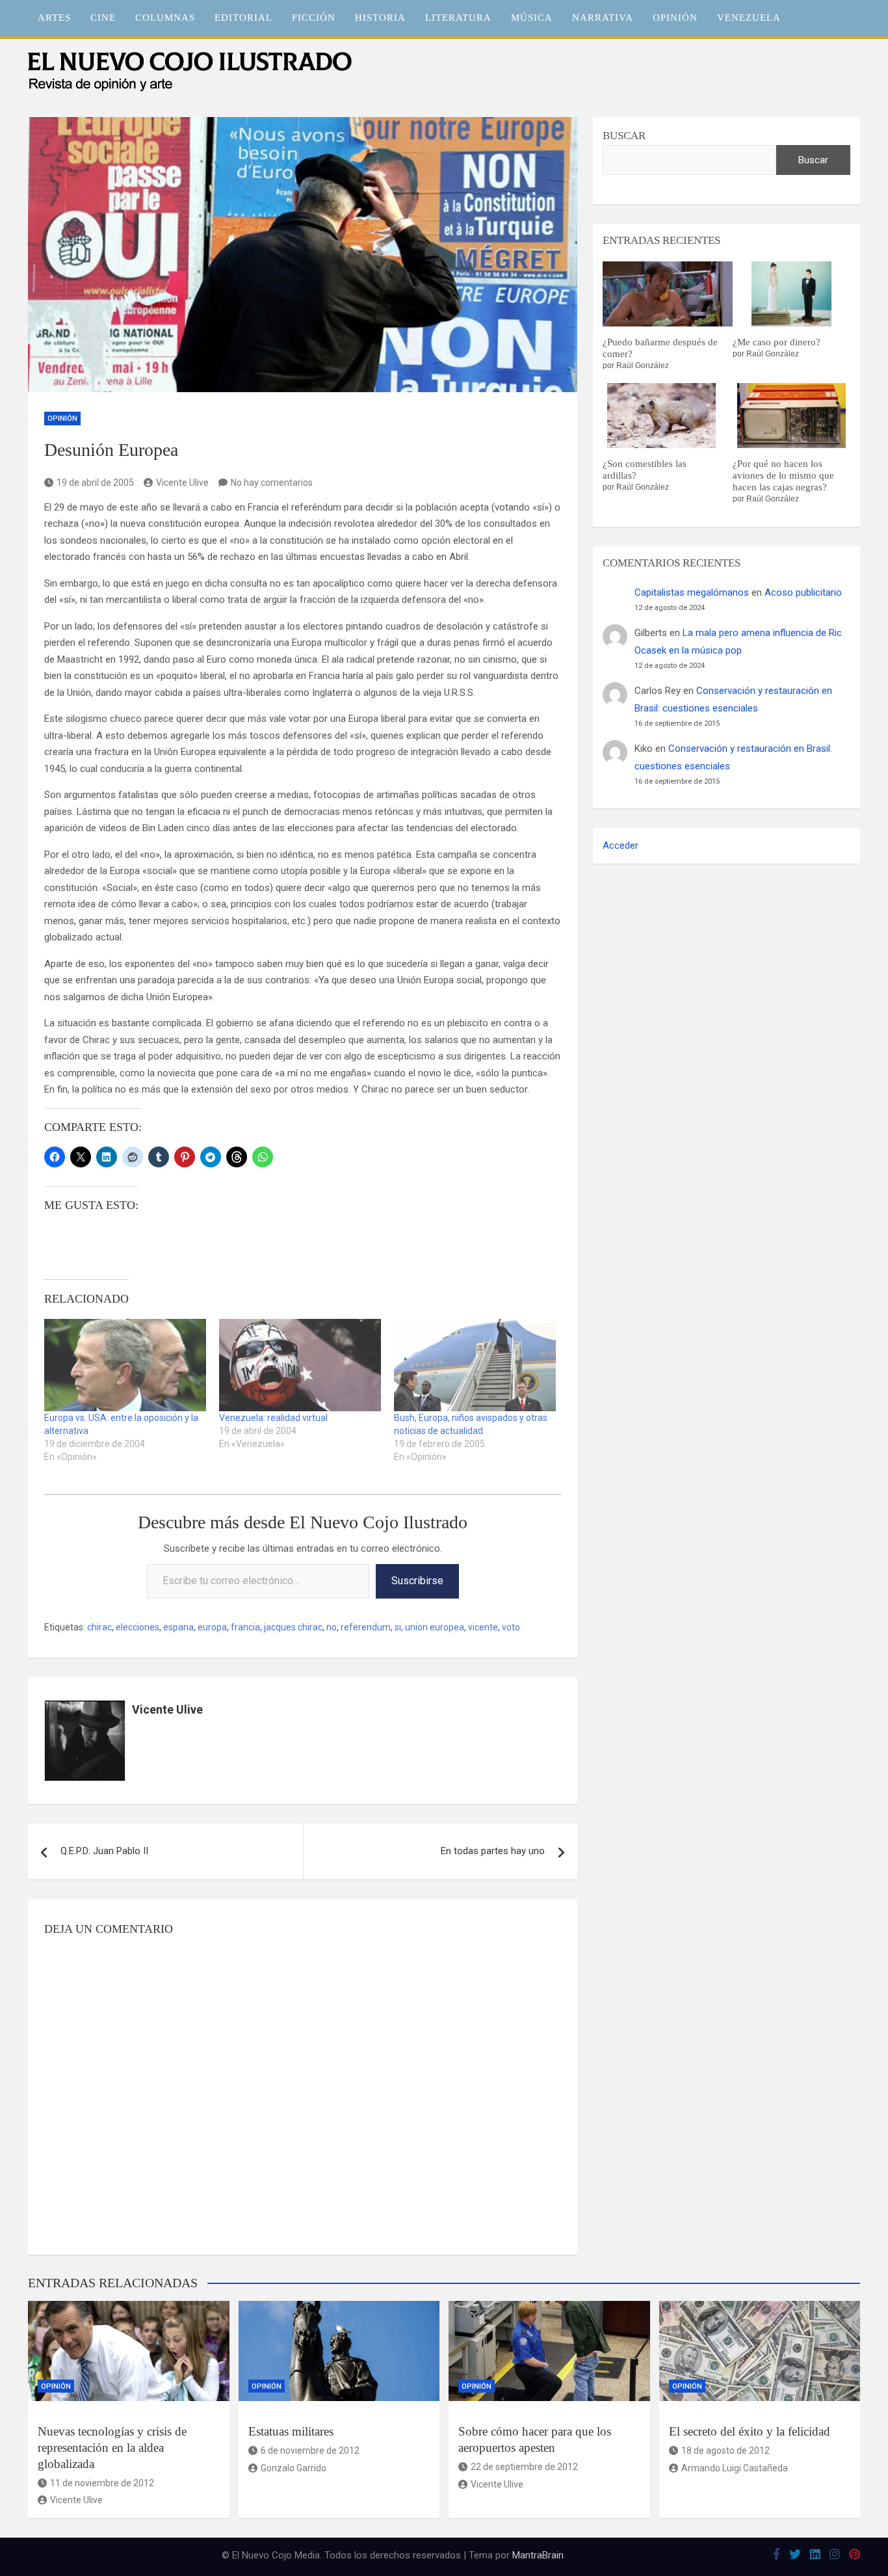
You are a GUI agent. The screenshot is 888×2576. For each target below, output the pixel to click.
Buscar (624, 136)
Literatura (458, 18)
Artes (54, 18)
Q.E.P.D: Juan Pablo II (104, 1851)
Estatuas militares (291, 2431)
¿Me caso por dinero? (777, 342)
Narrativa (603, 18)
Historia (380, 18)
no (332, 1627)
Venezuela (749, 18)
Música (532, 18)
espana (178, 1627)
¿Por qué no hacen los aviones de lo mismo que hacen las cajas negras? (783, 475)
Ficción (314, 18)
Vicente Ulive (182, 483)
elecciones (137, 1627)
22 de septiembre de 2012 (524, 2467)
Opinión (675, 18)
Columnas (165, 18)
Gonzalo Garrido (294, 2468)
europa (212, 1627)
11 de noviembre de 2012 (102, 2483)
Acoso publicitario (803, 592)
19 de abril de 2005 (95, 483)
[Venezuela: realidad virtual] (300, 1365)
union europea (435, 1627)
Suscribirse (417, 1581)
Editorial (243, 18)
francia (245, 1627)
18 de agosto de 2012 (725, 2450)
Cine (103, 18)
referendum (366, 1627)
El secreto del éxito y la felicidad (750, 2431)
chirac (99, 1627)
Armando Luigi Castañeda (735, 2468)
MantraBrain (538, 2555)
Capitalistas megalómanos (692, 592)
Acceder (620, 845)
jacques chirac (293, 1627)
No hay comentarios (272, 483)
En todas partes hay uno (493, 1851)
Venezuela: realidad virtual (273, 1418)
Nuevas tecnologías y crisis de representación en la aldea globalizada (112, 2447)
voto (511, 1627)
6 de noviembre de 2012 (310, 2450)
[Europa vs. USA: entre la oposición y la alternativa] (125, 1365)
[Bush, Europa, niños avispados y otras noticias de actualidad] (475, 1365)
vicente (483, 1627)
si (398, 1627)
